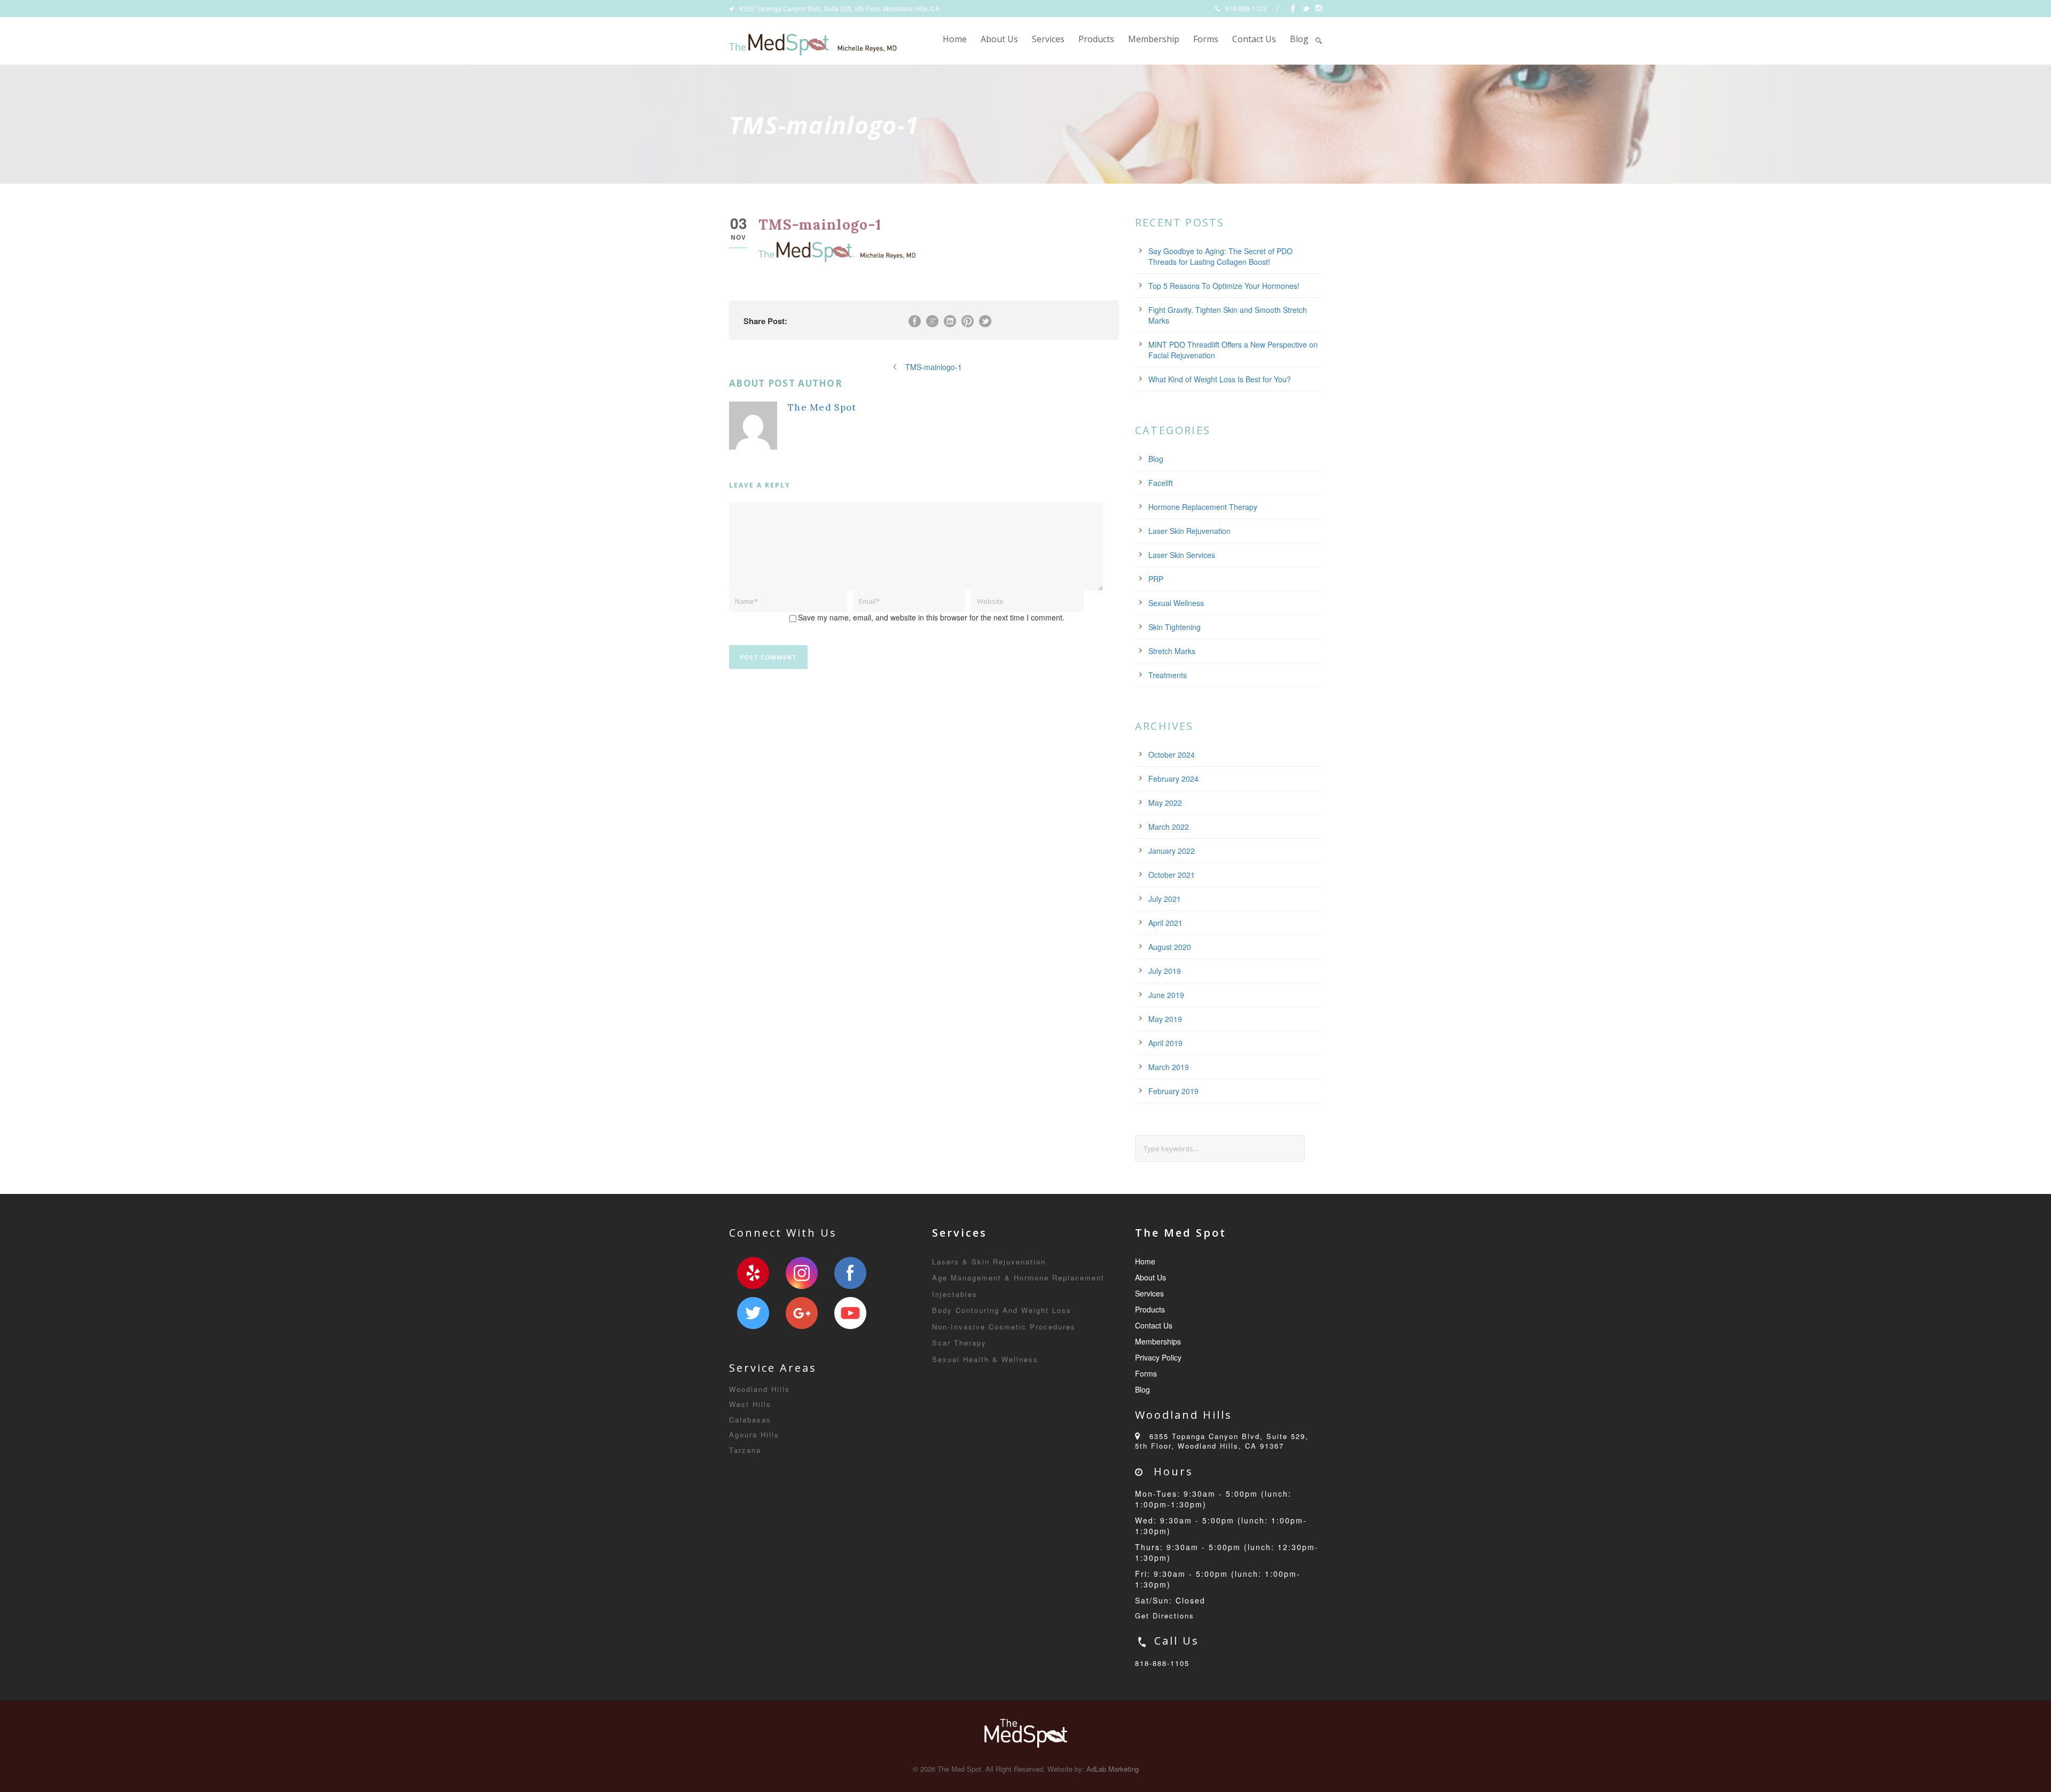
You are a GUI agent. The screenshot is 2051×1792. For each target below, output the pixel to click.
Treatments (1168, 675)
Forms (1206, 39)
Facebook (850, 1273)
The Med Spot (822, 407)
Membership (1154, 39)
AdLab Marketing (1113, 1769)
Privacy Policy (1158, 1357)
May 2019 (1165, 1019)
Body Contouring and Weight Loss (1002, 1310)
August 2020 (1170, 947)
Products (1096, 39)
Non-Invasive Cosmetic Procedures (1004, 1327)
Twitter (753, 1313)
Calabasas (750, 1420)
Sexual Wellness (1176, 603)
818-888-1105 (1162, 1663)
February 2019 (1173, 1091)
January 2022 (1172, 851)
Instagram (802, 1273)
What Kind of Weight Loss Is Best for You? (1220, 379)
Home (955, 39)
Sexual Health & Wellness (985, 1359)
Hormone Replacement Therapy (1203, 507)
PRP (1156, 579)
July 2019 (1165, 971)
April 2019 (1165, 1043)
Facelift (1161, 483)
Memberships (1158, 1341)
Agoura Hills (754, 1435)
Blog (1299, 39)
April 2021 (1165, 923)
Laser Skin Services (1182, 555)
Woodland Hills (760, 1389)
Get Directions (1165, 1616)
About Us (999, 39)
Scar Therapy (959, 1343)
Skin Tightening (1175, 627)
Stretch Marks (1172, 651)
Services (1048, 39)
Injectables (955, 1294)
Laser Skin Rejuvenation (1189, 531)
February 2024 (1173, 779)
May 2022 (1165, 803)
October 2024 (1172, 754)
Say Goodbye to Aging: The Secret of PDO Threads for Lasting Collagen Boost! (1220, 256)
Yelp (753, 1273)
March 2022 (1169, 827)
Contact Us (1254, 39)
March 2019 (1169, 1067)
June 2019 (1166, 995)
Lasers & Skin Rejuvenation (989, 1262)
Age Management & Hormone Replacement (1018, 1278)
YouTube (850, 1313)
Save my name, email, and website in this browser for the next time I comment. (931, 617)
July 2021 (1165, 899)
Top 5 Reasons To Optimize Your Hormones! (1224, 286)
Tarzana (745, 1450)
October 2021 (1172, 875)
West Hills (750, 1404)
